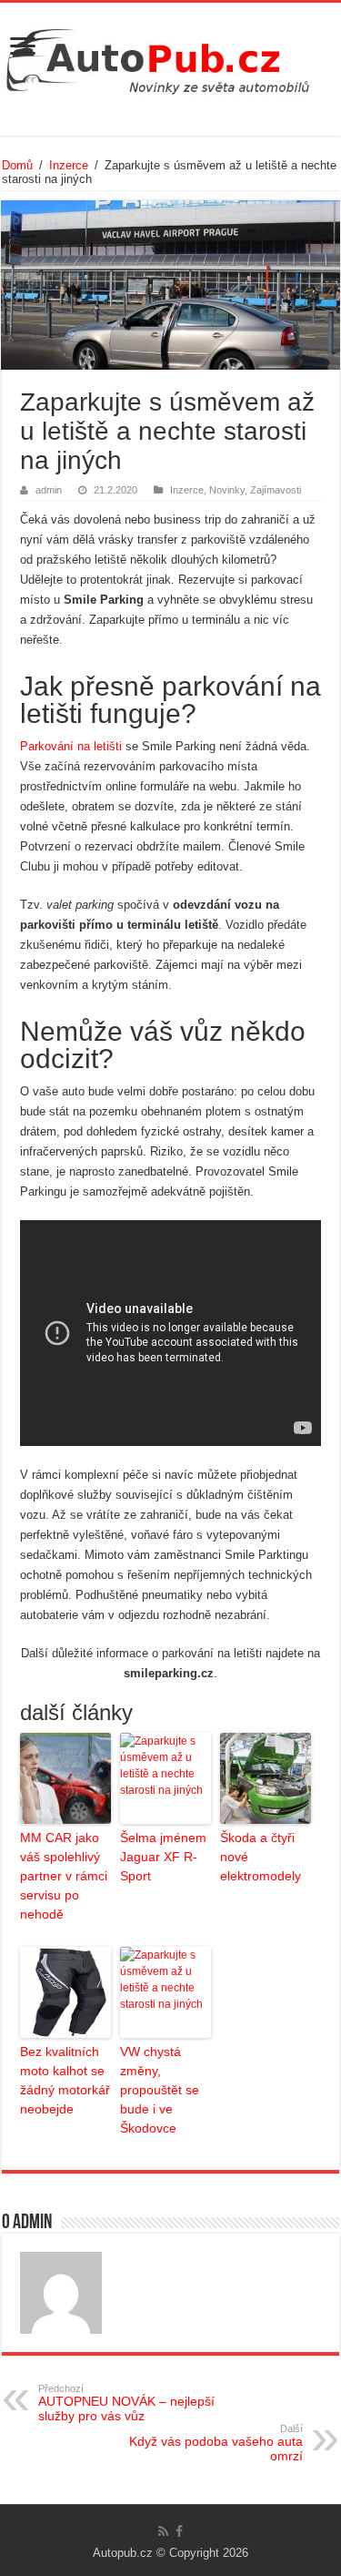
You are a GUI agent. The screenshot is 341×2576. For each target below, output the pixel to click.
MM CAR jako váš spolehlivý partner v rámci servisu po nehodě (64, 1876)
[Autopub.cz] (170, 56)
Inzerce (69, 165)
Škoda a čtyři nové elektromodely (261, 1857)
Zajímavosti (276, 490)
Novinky (227, 490)
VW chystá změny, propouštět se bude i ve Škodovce (160, 2090)
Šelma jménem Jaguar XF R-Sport (163, 1857)
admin (49, 490)
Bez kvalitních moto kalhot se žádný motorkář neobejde (65, 2080)
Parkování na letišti (71, 746)
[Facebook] (179, 2531)
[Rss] (163, 2531)
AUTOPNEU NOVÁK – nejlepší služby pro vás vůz (126, 2403)
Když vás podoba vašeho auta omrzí (216, 2443)
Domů (17, 165)
